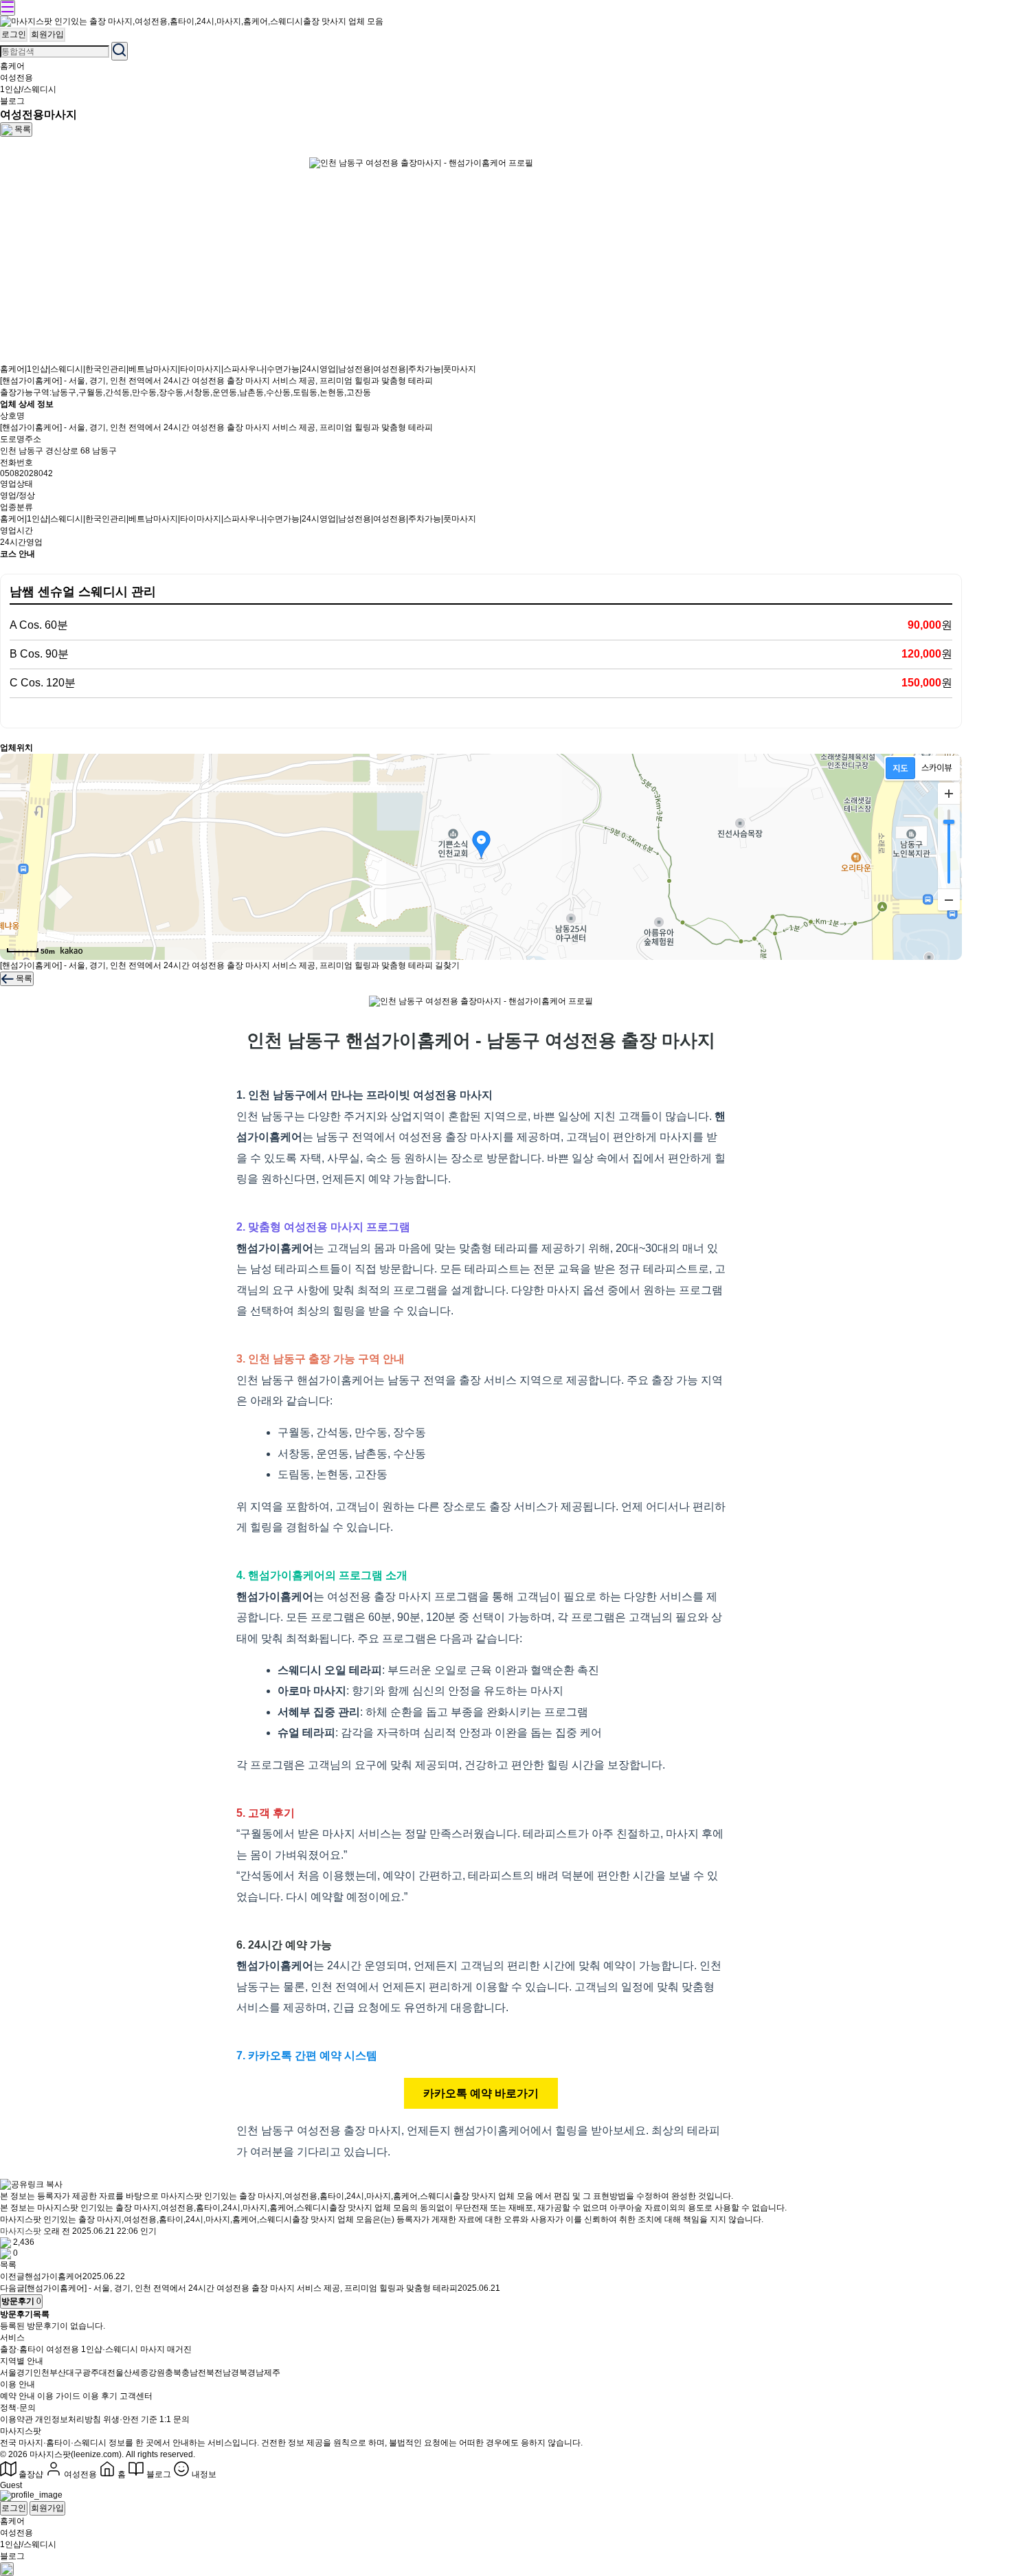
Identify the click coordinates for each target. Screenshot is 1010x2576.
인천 (41, 2373)
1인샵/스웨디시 (28, 89)
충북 (173, 2373)
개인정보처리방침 (68, 2419)
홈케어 (12, 66)
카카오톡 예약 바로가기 (481, 2093)
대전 (107, 2373)
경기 (25, 2373)
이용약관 (16, 2419)
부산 (58, 2373)
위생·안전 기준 (130, 2419)
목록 (8, 2265)
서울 (8, 2373)
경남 (256, 2373)
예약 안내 (18, 2396)
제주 (272, 2373)
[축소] (949, 899)
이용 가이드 (59, 2396)
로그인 (14, 34)
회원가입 (47, 34)
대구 (74, 2373)
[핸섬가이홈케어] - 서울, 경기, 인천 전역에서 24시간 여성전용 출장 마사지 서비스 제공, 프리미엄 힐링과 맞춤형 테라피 (241, 2288)
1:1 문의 (175, 2419)
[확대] (949, 794)
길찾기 (447, 965)
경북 (239, 2373)
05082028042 (26, 473)
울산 (124, 2373)
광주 (91, 2373)
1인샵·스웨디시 (110, 2349)
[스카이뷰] (937, 768)
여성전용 (16, 78)
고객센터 (136, 2396)
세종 (140, 2373)
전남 (223, 2373)
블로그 (12, 101)
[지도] (900, 768)
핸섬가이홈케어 (54, 2276)
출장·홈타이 (22, 2349)
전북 (206, 2373)
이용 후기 (100, 2396)
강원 (157, 2373)
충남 (190, 2373)
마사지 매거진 (166, 2349)
